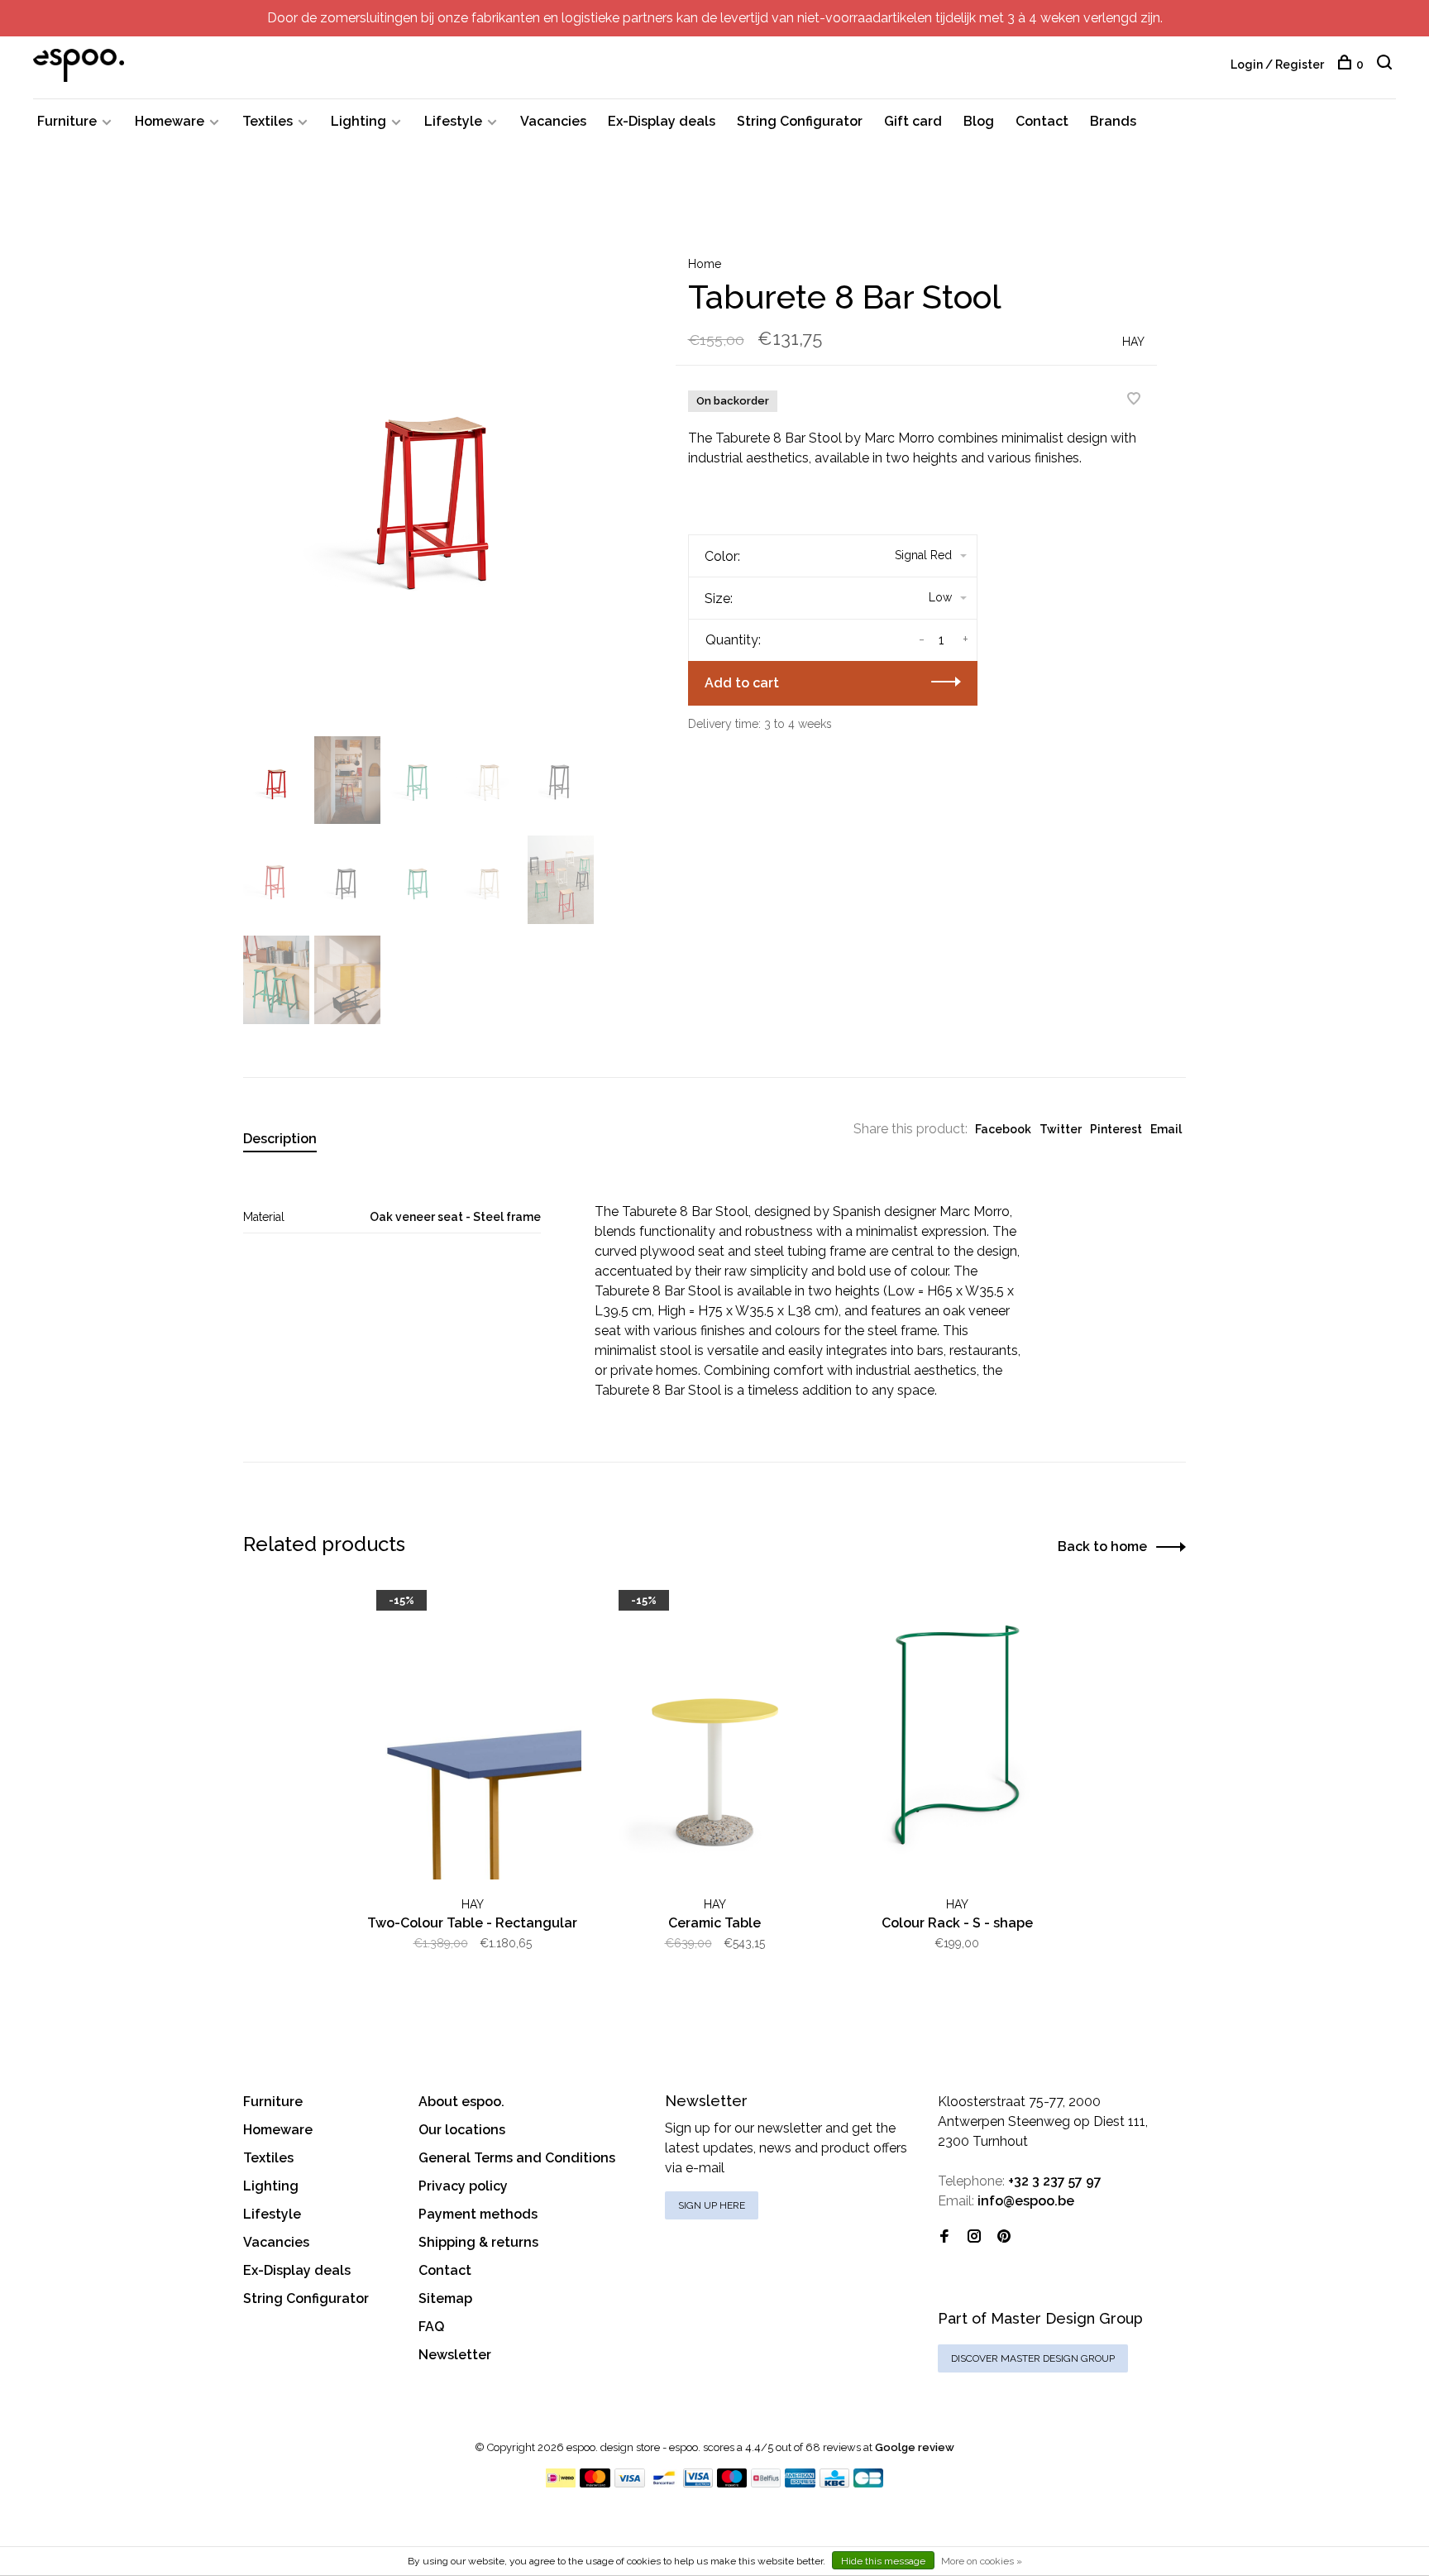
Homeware (170, 121)
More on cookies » (982, 2561)
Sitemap (445, 2298)
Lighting (358, 121)
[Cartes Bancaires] (868, 2483)
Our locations (462, 2130)
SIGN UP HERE (712, 2205)
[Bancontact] (664, 2483)
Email (1166, 1129)
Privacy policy (463, 2186)
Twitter (1061, 1129)
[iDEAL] (561, 2483)
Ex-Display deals (662, 121)
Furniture (67, 121)
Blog (979, 121)
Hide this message (883, 2561)
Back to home (1102, 1547)
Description (280, 1139)
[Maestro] (732, 2483)
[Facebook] (944, 2237)
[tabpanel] (433, 479)
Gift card (913, 121)
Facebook (1003, 1129)
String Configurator (800, 121)
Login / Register (1277, 65)
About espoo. (461, 2102)
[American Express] (800, 2483)
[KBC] (834, 2483)
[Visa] (630, 2483)
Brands (1113, 121)
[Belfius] (766, 2483)
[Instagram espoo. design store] (974, 2237)
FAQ (431, 2327)
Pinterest (1116, 1129)
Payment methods (478, 2214)
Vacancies (553, 121)
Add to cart (742, 683)
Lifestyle (453, 121)
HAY (1133, 342)
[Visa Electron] (698, 2483)
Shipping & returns (478, 2242)
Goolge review (915, 2447)
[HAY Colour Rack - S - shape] (957, 1735)
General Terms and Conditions (517, 2158)
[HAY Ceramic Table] (715, 1735)
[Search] (1386, 65)
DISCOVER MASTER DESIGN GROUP (1033, 2358)
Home (705, 264)
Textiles (268, 121)
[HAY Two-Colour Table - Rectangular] (473, 1735)
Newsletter (455, 2355)
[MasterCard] (595, 2483)
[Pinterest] (1004, 2237)
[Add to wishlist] (1134, 400)
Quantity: (733, 640)
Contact (1042, 121)
